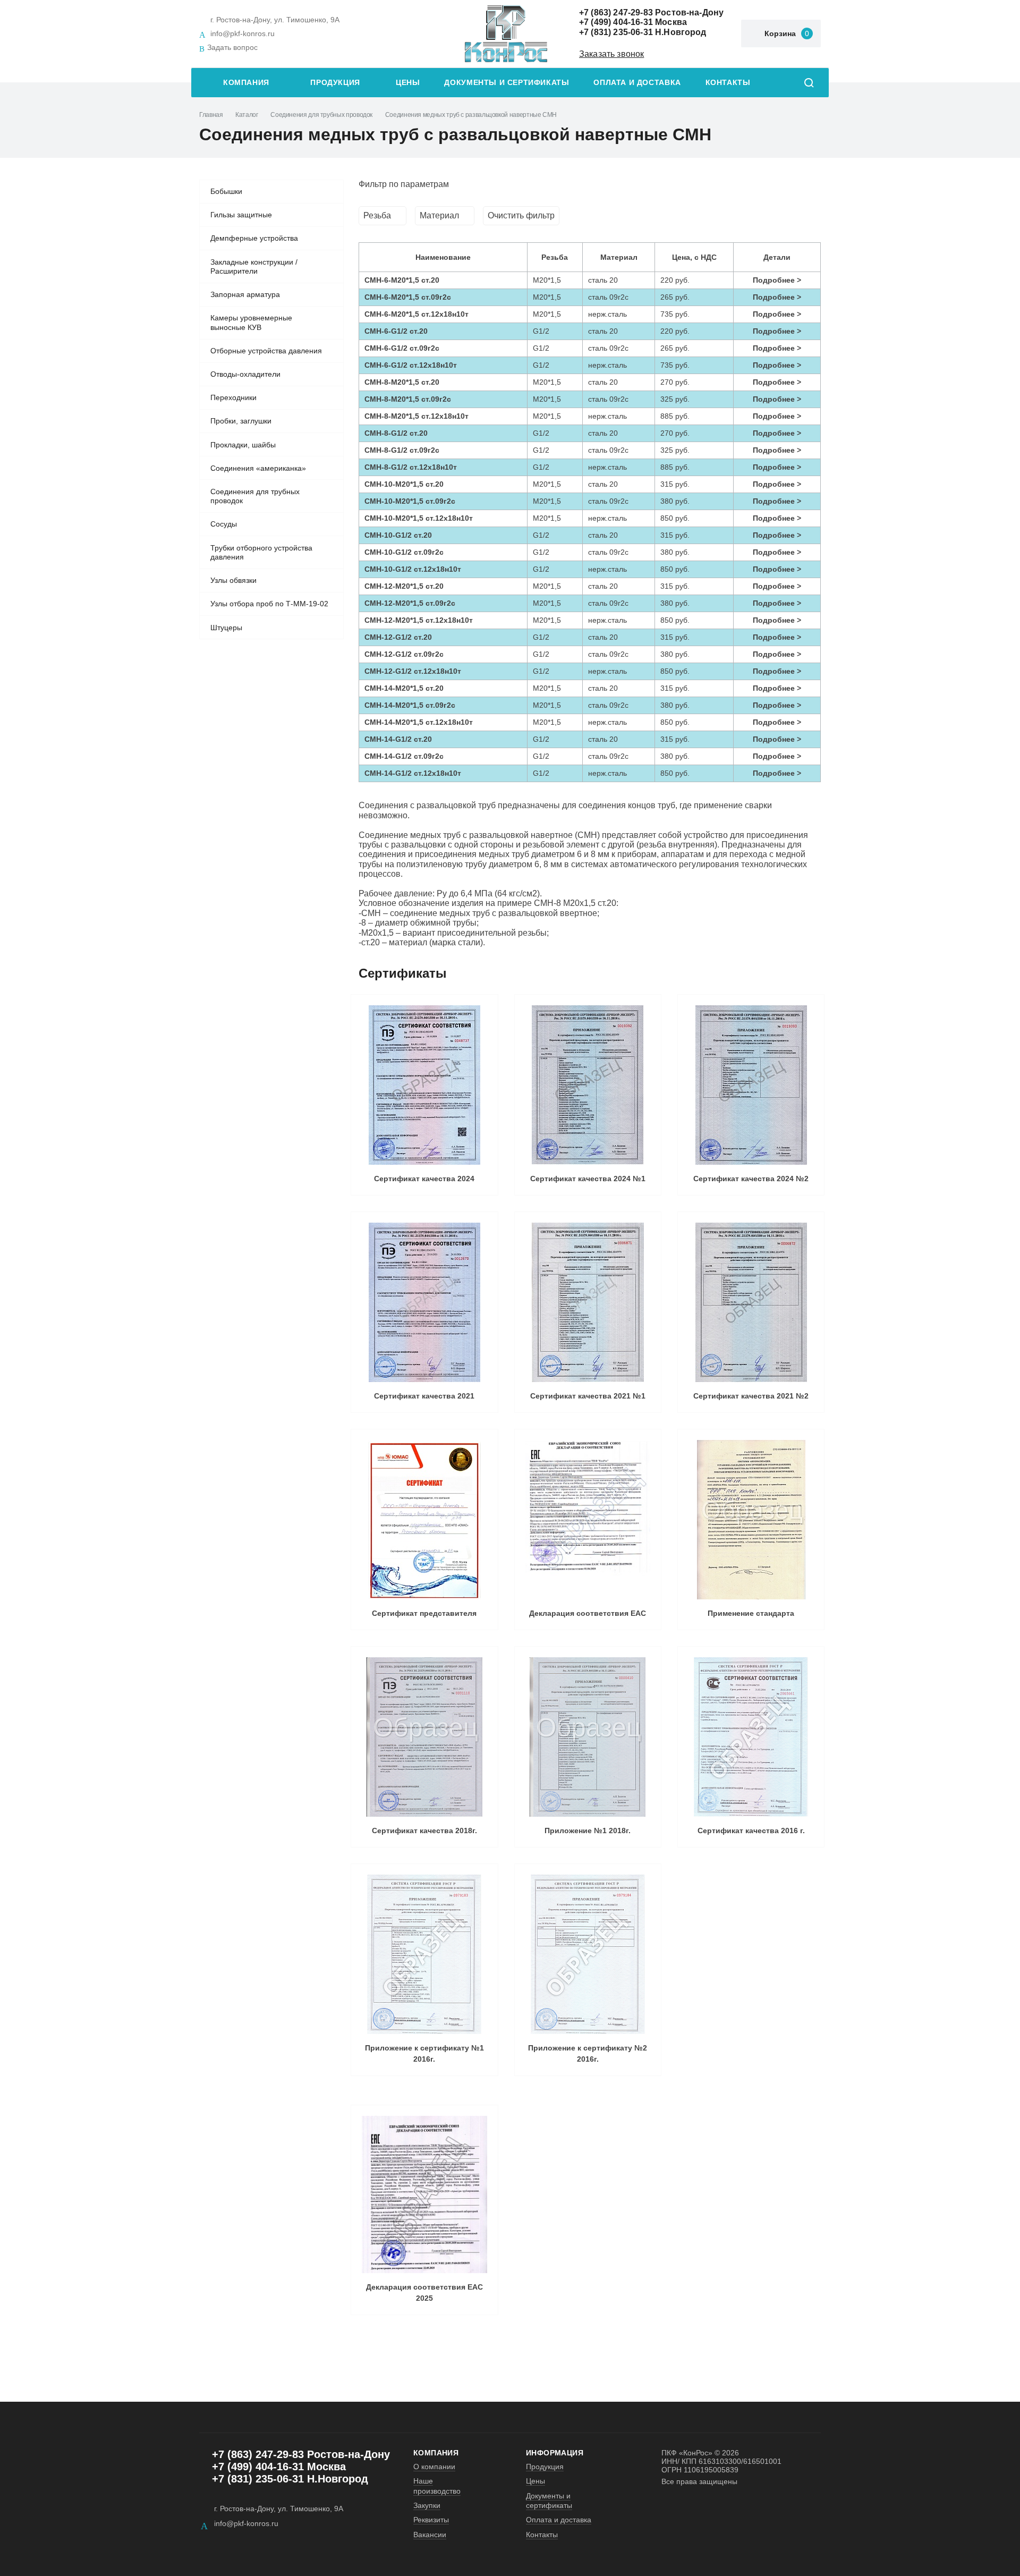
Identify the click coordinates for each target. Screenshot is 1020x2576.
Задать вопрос (232, 47)
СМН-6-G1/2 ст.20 (396, 331)
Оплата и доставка (637, 83)
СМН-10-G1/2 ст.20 (398, 535)
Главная (211, 115)
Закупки (427, 2505)
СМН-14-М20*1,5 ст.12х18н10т (419, 722)
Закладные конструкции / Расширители (254, 267)
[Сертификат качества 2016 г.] (751, 1737)
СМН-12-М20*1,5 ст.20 (404, 586)
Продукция (335, 83)
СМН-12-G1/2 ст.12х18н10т (413, 671)
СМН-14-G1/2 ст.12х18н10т (413, 773)
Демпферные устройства (254, 238)
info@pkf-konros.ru (243, 33)
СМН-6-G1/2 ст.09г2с (402, 348)
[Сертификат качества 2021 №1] (588, 1302)
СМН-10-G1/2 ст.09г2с (404, 552)
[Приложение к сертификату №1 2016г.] (424, 1954)
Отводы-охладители (245, 374)
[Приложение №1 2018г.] (588, 1737)
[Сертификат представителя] (424, 1520)
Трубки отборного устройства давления (261, 553)
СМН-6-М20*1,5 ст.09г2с (408, 297)
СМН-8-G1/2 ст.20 (396, 433)
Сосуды (224, 524)
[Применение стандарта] (751, 1520)
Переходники (233, 397)
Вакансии (430, 2535)
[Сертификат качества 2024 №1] (588, 1085)
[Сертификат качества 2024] (424, 1085)
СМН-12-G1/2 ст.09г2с (404, 654)
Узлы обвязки (233, 580)
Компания (246, 83)
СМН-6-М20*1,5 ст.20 (402, 280)
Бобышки (226, 191)
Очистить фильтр (521, 215)
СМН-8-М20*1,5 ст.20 (402, 382)
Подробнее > (777, 280)
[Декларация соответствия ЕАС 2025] (424, 2195)
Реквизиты (431, 2520)
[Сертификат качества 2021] (424, 1302)
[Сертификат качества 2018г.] (424, 1737)
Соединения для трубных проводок (321, 115)
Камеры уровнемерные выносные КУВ (251, 323)
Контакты (728, 83)
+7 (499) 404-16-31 (616, 22)
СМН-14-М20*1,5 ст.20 (404, 688)
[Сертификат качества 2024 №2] (751, 1085)
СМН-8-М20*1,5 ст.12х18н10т (416, 416)
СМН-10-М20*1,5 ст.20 (404, 484)
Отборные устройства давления (266, 351)
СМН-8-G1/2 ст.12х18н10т (411, 467)
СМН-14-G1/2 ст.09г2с (404, 756)
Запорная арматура (245, 294)
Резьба (377, 215)
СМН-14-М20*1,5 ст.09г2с (410, 705)
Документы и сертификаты (507, 83)
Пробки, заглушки (241, 421)
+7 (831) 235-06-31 (616, 32)
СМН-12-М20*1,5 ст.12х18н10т (419, 620)
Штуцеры (226, 628)
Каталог (246, 115)
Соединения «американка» (258, 468)
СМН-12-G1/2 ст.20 (398, 637)
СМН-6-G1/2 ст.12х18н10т (411, 365)
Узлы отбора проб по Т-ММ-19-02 (269, 604)
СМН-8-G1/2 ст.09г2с (402, 450)
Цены (408, 83)
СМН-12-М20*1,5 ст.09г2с (410, 603)
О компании (434, 2467)
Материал (439, 215)
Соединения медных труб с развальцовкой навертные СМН (471, 115)
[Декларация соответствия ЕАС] (588, 1520)
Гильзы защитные (241, 215)
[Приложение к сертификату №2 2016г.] (588, 1954)
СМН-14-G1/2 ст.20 (398, 739)
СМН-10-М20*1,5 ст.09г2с (410, 501)
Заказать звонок (611, 54)
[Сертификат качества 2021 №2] (751, 1302)
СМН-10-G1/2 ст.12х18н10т (413, 569)
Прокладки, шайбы (243, 445)
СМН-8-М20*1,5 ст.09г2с (408, 399)
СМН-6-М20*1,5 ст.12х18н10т (416, 314)
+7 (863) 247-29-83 (616, 12)
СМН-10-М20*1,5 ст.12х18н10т (419, 518)
